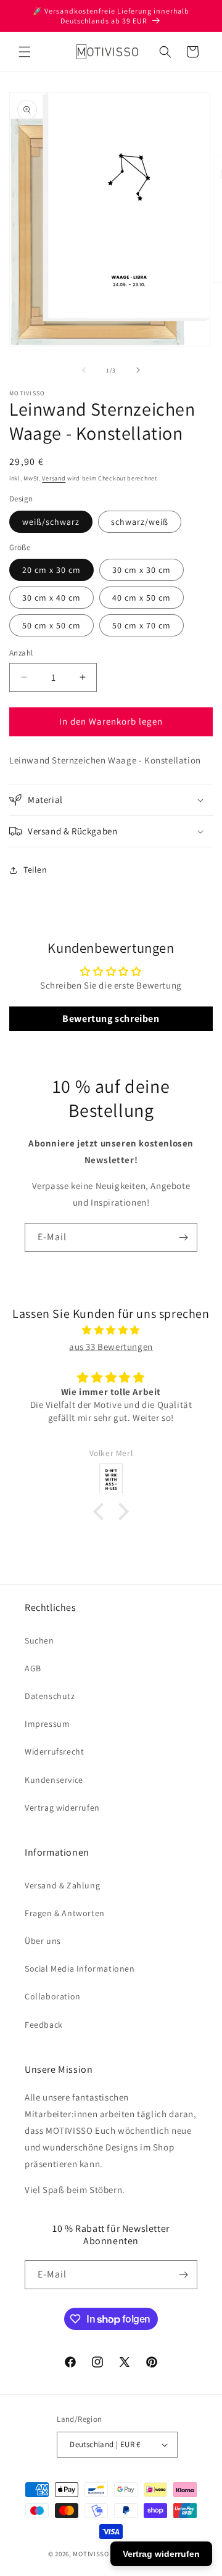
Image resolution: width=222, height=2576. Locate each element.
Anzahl (21, 653)
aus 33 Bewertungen (111, 1347)
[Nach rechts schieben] (138, 370)
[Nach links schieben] (84, 370)
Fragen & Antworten (65, 1913)
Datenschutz (50, 1696)
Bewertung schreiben (111, 1018)
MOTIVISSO (91, 2554)
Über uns (43, 1941)
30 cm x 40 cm (51, 598)
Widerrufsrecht (54, 1751)
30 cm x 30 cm (142, 570)
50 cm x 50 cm (51, 625)
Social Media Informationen (80, 1969)
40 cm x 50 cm (142, 598)
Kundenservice (54, 1780)
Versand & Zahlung (62, 1885)
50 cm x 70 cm (142, 625)
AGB (33, 1668)
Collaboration (53, 1996)
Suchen (39, 1640)
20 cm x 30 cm (51, 570)
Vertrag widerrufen (62, 1808)
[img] (111, 1330)
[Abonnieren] (183, 1237)
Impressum (47, 1724)
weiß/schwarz (51, 522)
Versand (54, 478)
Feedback (44, 2025)
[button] (25, 52)
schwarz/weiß (140, 522)
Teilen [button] (35, 870)
